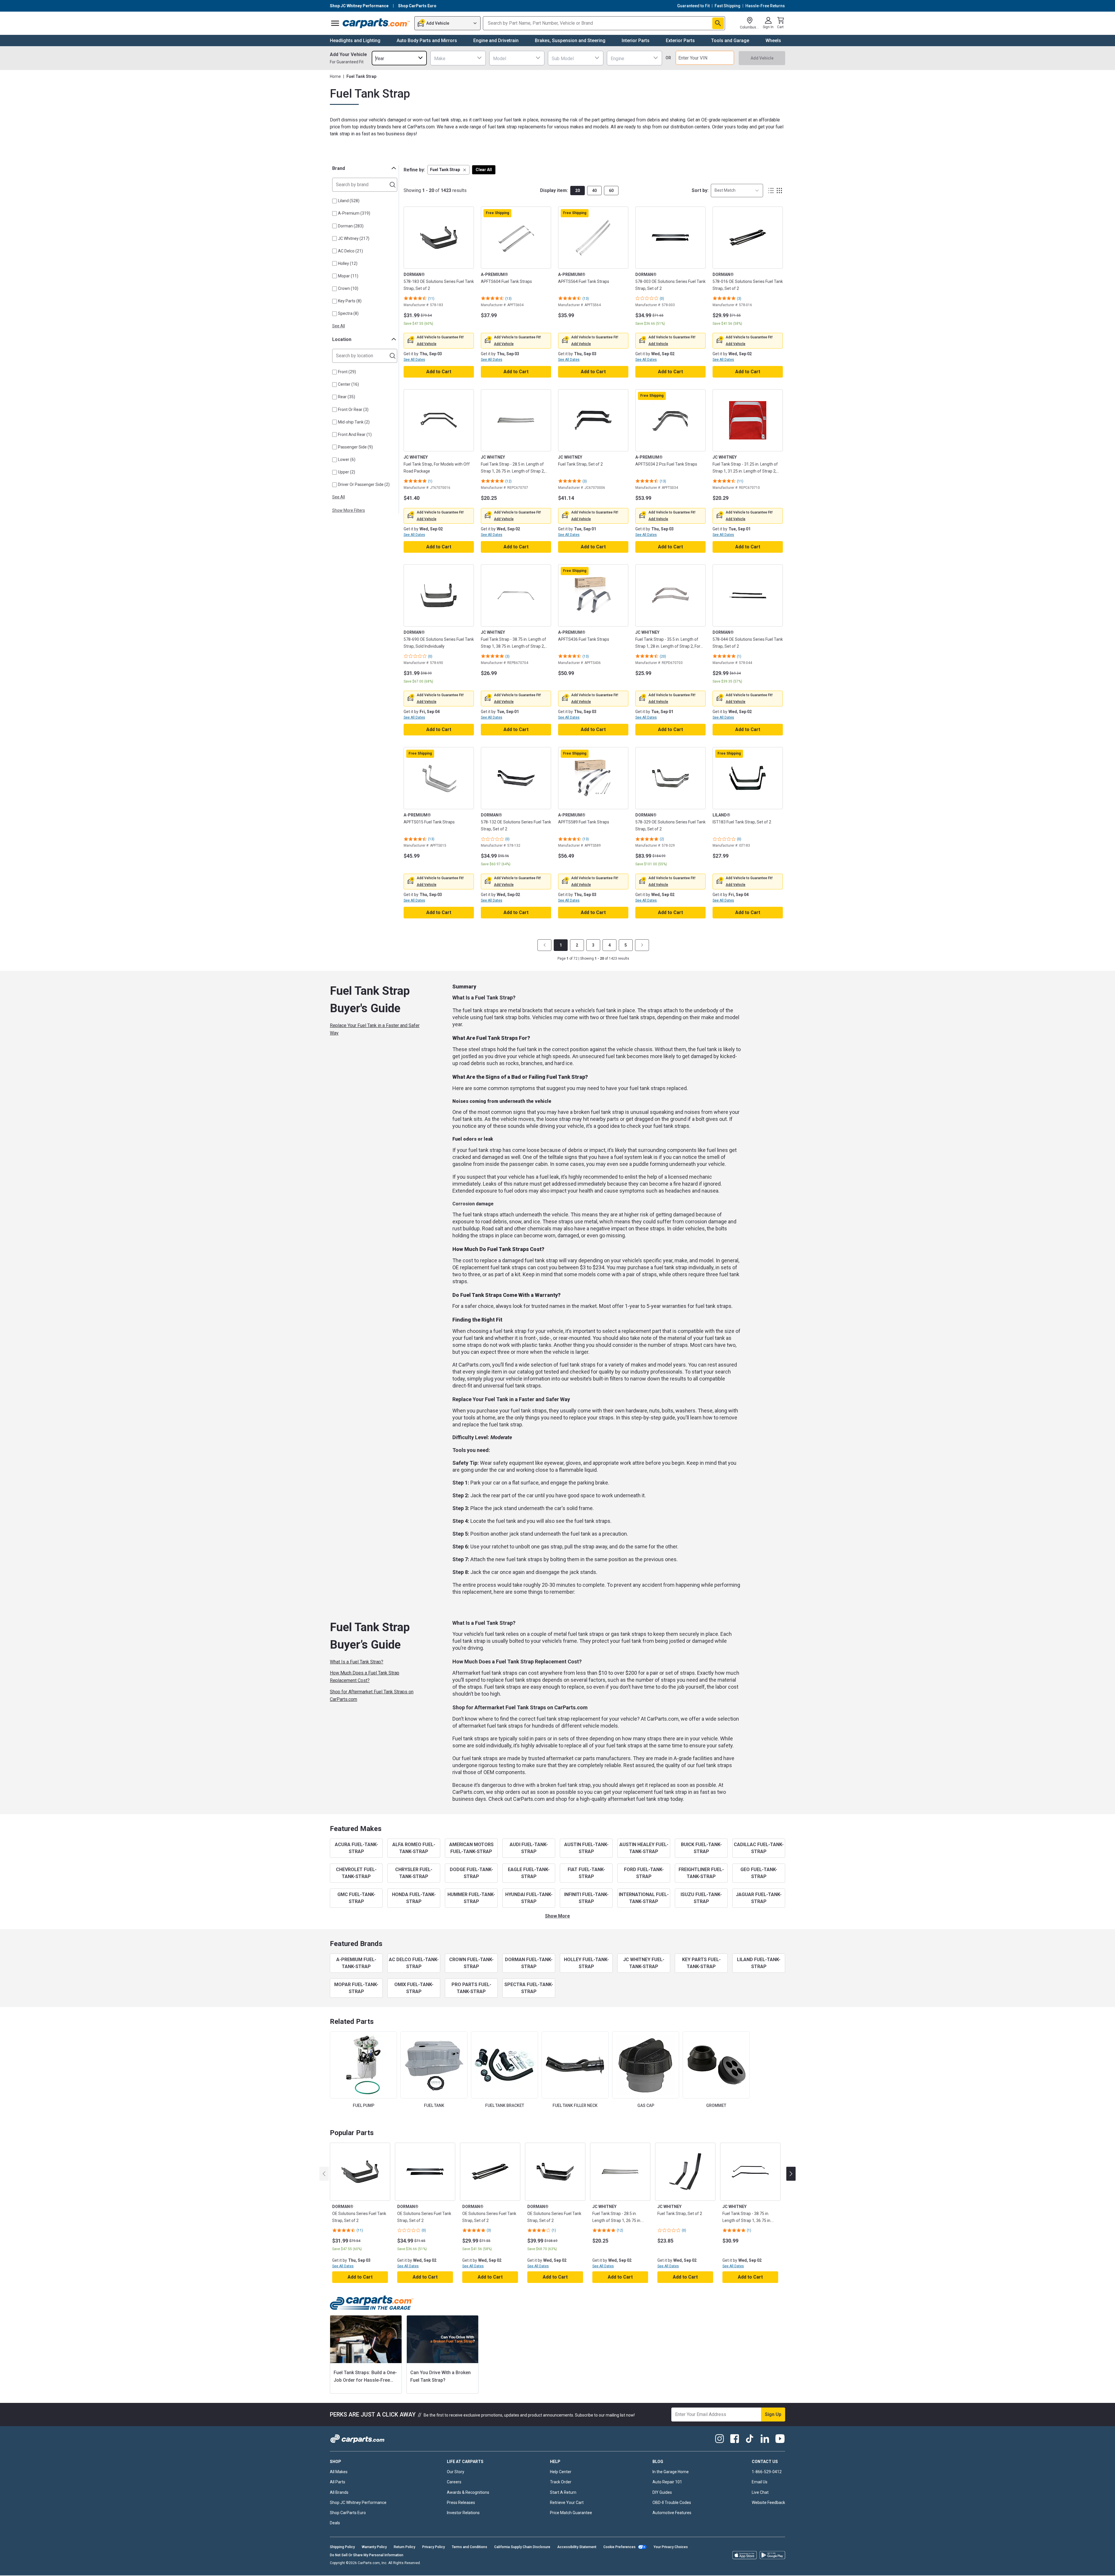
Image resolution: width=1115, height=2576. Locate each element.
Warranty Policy (374, 2547)
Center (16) (348, 384)
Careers (454, 2482)
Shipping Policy (342, 2547)
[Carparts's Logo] (376, 23)
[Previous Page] (544, 945)
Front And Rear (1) (355, 435)
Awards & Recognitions (468, 2492)
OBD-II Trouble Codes (672, 2503)
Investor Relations (463, 2513)
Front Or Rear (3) (353, 410)
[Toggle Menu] (335, 23)
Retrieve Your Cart (567, 2503)
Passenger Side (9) (355, 447)
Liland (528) (349, 201)
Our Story (456, 2472)
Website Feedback (768, 2503)
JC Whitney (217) (354, 238)
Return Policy (404, 2547)
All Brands (339, 2492)
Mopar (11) (348, 276)
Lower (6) (347, 459)
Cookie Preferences (619, 2547)
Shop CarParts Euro (348, 2513)
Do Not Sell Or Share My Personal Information (367, 2555)
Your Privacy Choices (671, 2547)
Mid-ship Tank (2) (354, 422)
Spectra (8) (348, 313)
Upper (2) (347, 472)
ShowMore (557, 1916)
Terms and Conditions (470, 2547)
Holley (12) (348, 263)
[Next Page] (642, 945)
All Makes (339, 2472)
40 (594, 191)
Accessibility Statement (577, 2547)
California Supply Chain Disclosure (522, 2547)
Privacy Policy (434, 2547)
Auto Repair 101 (667, 2482)
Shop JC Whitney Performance (358, 2503)
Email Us (760, 2482)
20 (578, 191)
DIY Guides (662, 2492)
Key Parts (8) (350, 301)
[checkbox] (334, 201)
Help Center (561, 2472)
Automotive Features (672, 2513)
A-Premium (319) (354, 213)
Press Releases (461, 2503)
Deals (335, 2523)
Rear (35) (347, 397)
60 (611, 191)
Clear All (484, 170)
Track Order (561, 2482)
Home (335, 76)
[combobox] (399, 58)
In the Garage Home (671, 2472)
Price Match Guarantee (571, 2513)
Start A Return (563, 2492)
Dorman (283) (351, 226)
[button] (448, 170)
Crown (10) (348, 288)
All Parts (338, 2482)
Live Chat (760, 2492)
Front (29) (347, 372)
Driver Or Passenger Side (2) (364, 484)
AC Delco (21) (350, 251)
